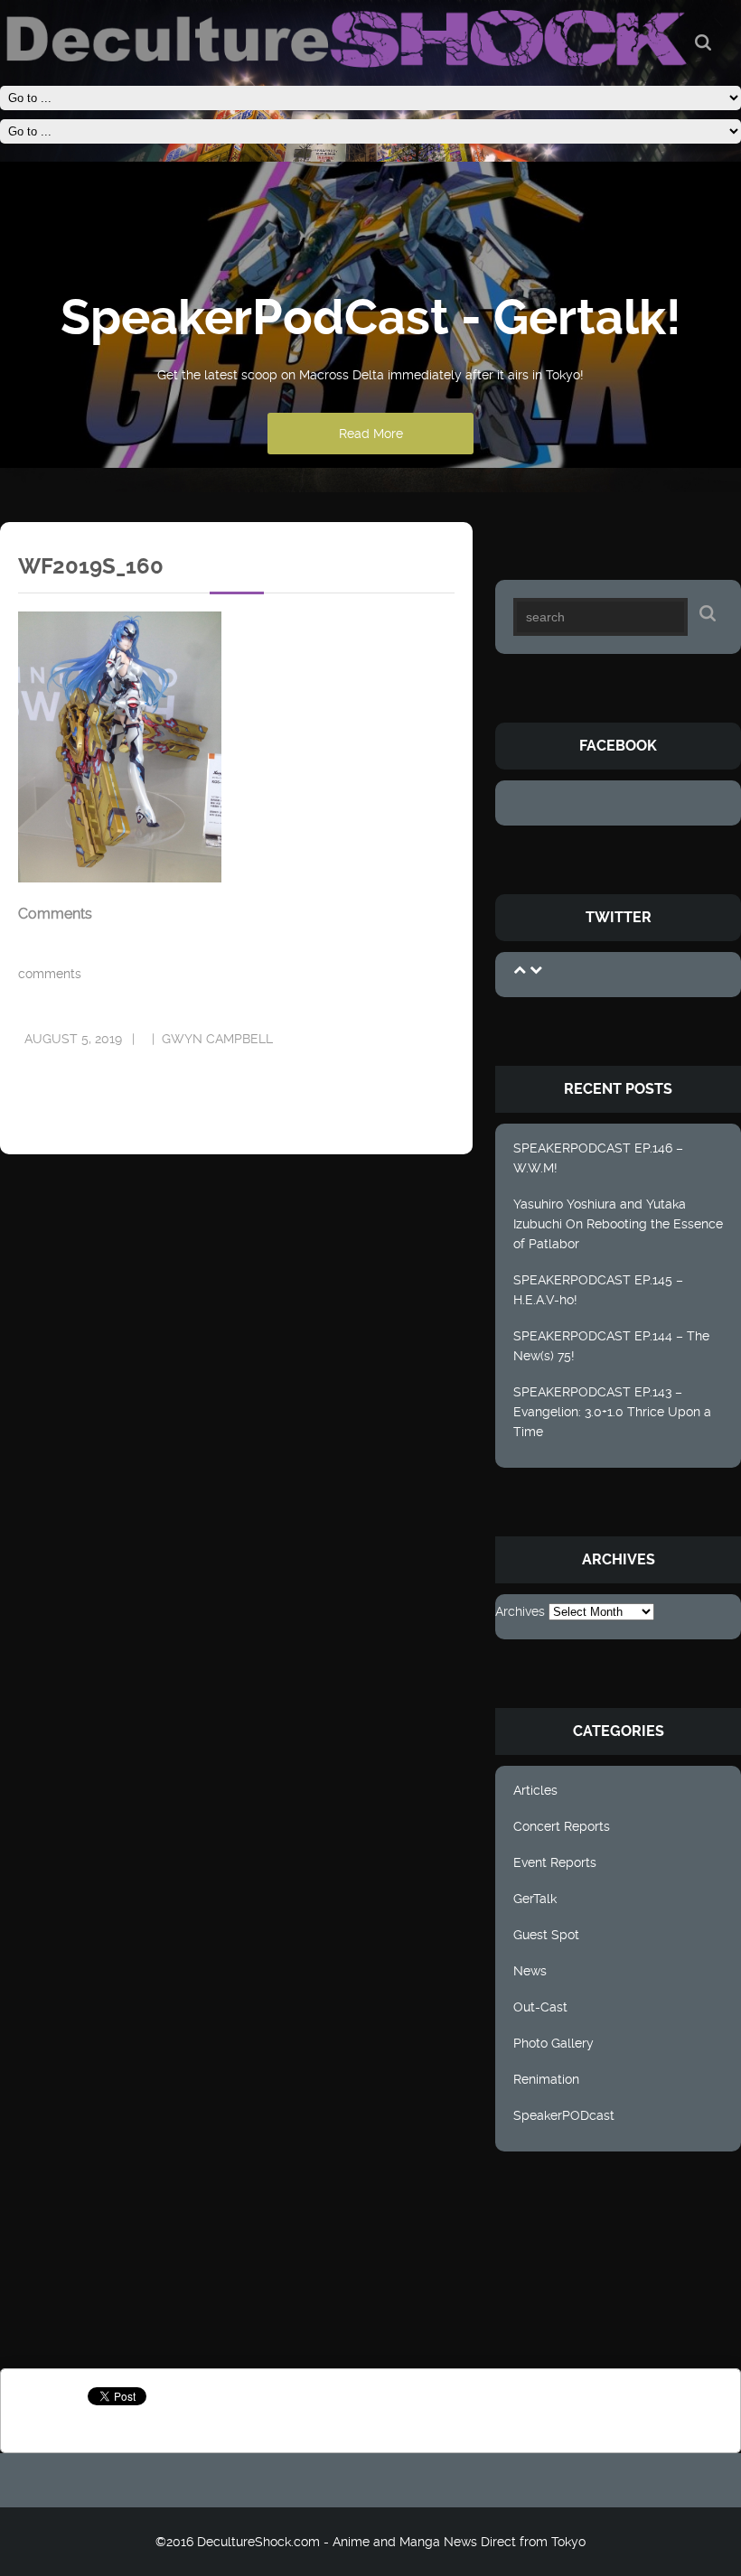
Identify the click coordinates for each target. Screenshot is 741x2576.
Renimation (546, 2079)
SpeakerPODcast (564, 2115)
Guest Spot (546, 1935)
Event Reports (555, 1862)
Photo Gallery (553, 2043)
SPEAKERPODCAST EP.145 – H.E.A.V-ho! (598, 1290)
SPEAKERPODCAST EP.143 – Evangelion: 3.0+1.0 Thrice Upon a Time (612, 1412)
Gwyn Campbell (217, 1039)
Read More (371, 434)
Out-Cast (540, 2007)
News (530, 1971)
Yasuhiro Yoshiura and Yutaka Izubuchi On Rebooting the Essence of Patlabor (618, 1224)
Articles (535, 1790)
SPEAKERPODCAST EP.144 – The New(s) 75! (611, 1346)
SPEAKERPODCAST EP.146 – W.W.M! (598, 1158)
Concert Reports (562, 1826)
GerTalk (535, 1899)
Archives (520, 1611)
